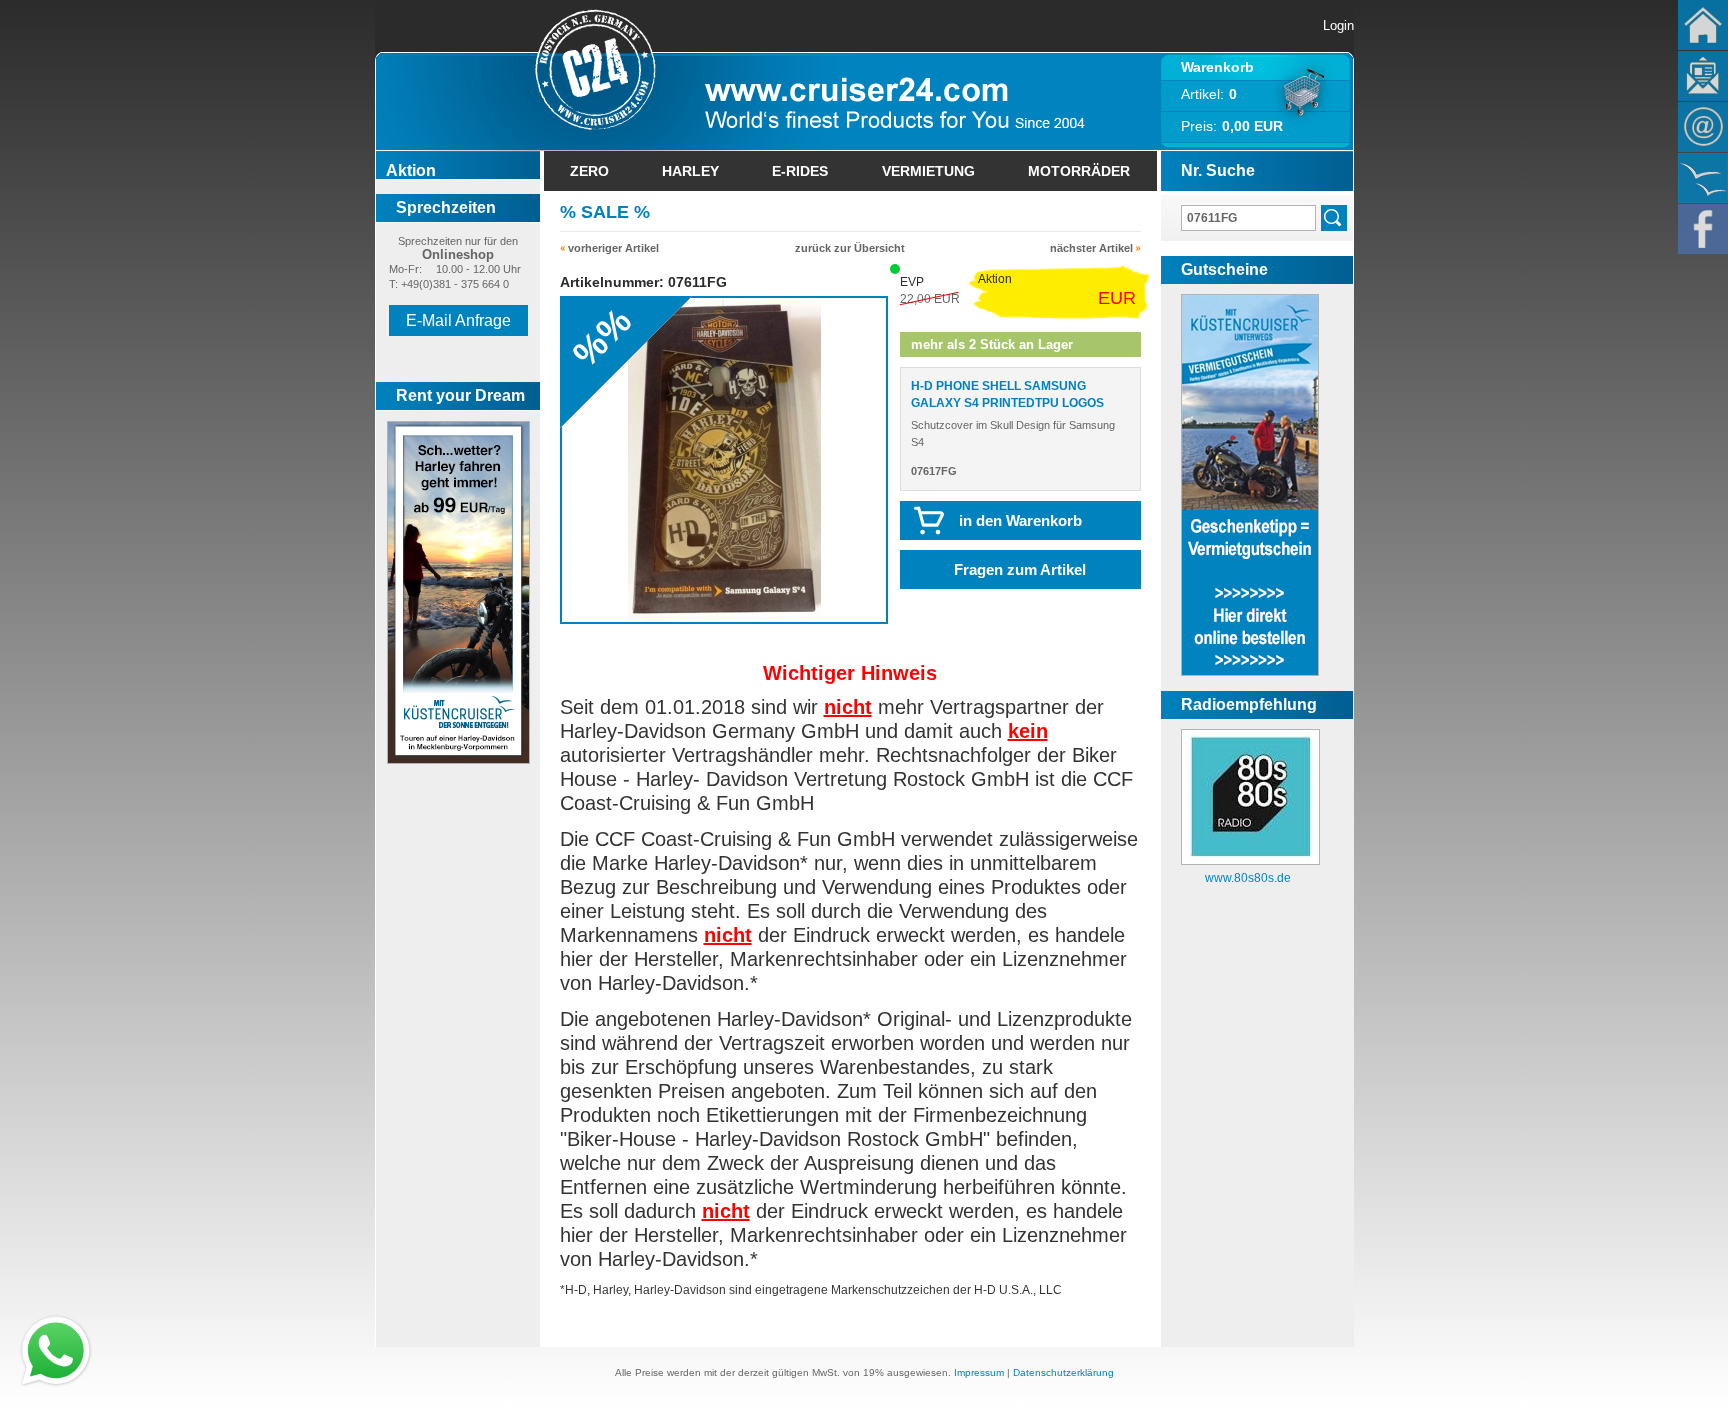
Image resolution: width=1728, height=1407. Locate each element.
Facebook (1703, 229)
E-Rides (800, 171)
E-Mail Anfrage (458, 320)
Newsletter (1703, 76)
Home (1703, 25)
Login (1338, 25)
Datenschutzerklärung (1063, 1372)
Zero (589, 171)
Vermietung (928, 171)
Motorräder (1079, 171)
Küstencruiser (1703, 178)
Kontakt (1703, 127)
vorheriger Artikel (613, 248)
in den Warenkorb (1020, 520)
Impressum (979, 1372)
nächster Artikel (1091, 248)
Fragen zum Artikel (1020, 569)
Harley (690, 171)
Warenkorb (1217, 67)
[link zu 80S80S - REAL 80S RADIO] (1250, 861)
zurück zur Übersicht (850, 248)
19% (873, 1372)
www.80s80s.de (1248, 878)
